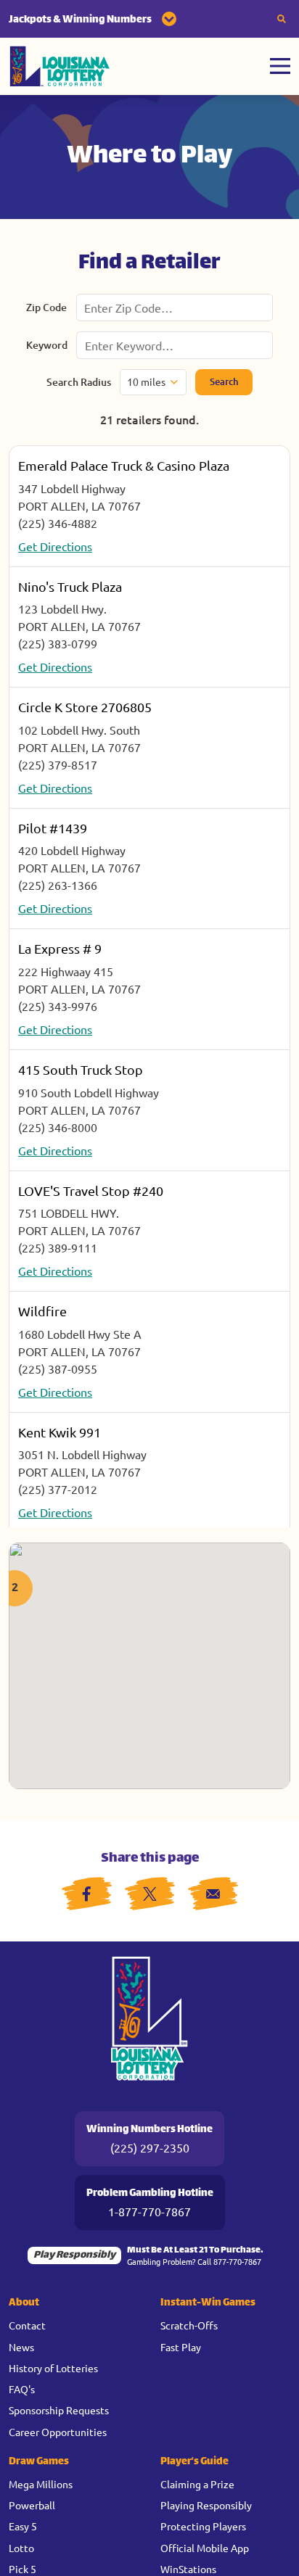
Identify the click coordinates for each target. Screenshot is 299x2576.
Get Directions (55, 546)
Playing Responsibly (206, 2505)
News (21, 2347)
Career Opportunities (58, 2432)
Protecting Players (203, 2526)
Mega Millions (41, 2484)
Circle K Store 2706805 (85, 707)
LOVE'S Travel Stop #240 (91, 1190)
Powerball (32, 2505)
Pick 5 (22, 2569)
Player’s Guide (194, 2462)
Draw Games (39, 2462)
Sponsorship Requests (59, 2410)
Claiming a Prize (197, 2484)
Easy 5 (23, 2526)
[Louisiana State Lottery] (60, 66)
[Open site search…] (282, 19)
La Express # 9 (60, 948)
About (24, 2303)
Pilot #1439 (53, 828)
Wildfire (42, 1311)
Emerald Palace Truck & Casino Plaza (124, 465)
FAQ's (22, 2389)
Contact (27, 2325)
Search (224, 381)
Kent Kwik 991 (60, 1432)
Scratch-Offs (189, 2325)
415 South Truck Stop (81, 1069)
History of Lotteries (53, 2368)
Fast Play (181, 2347)
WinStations (188, 2569)
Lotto (21, 2548)
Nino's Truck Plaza (70, 586)
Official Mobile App (205, 2548)
